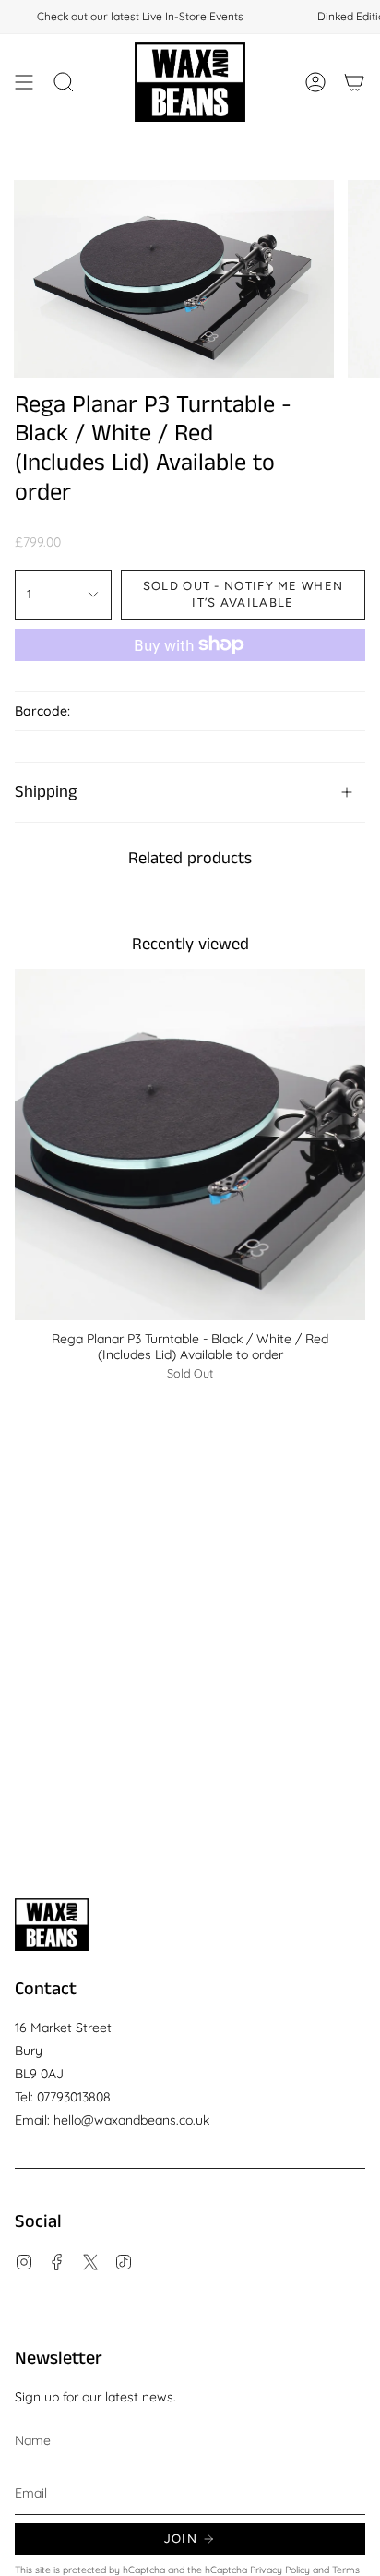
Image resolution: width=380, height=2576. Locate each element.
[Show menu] (24, 82)
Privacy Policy (280, 2570)
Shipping (46, 792)
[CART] (354, 82)
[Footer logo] (52, 1925)
